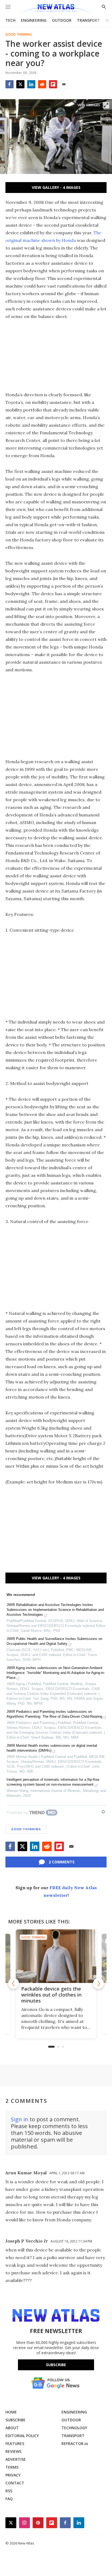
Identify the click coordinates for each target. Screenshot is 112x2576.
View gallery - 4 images (56, 187)
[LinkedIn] (31, 84)
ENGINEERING (34, 20)
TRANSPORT (88, 20)
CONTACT (15, 2483)
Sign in (20, 2119)
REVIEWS (13, 2451)
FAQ (9, 2499)
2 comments (62, 1862)
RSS (9, 2491)
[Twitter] (20, 84)
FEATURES (15, 2444)
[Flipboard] (53, 84)
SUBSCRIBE (15, 2420)
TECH (10, 20)
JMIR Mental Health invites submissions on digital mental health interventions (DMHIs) (52, 1748)
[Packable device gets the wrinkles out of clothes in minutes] (56, 1956)
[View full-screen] (106, 105)
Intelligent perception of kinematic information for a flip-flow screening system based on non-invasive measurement (53, 1782)
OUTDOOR (62, 20)
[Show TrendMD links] (103, 1812)
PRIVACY (13, 2475)
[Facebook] (10, 84)
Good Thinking (19, 35)
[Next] (98, 1984)
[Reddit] (42, 84)
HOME (11, 2412)
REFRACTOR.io (75, 2444)
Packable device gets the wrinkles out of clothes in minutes (51, 1995)
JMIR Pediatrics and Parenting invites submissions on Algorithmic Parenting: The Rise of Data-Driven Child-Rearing (54, 1714)
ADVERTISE (16, 2459)
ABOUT (12, 2428)
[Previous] (14, 1984)
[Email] (64, 84)
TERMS (12, 2467)
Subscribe (56, 2365)
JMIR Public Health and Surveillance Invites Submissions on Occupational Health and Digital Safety (54, 1641)
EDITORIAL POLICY (22, 2436)
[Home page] (56, 9)
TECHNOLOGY (74, 2428)
